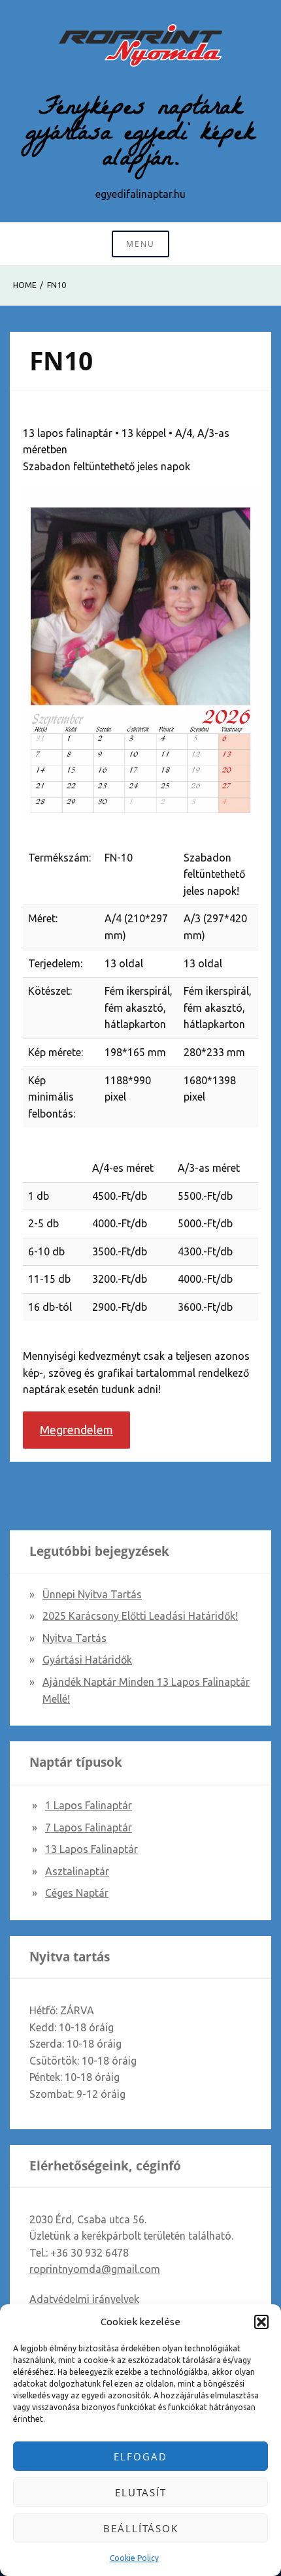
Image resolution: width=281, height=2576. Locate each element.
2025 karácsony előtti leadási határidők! (140, 1616)
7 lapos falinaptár (89, 1827)
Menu (140, 244)
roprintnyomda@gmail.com (95, 2269)
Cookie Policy (134, 2558)
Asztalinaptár (77, 1871)
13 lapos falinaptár (91, 1849)
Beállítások (141, 2528)
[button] (261, 2322)
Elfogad (140, 2456)
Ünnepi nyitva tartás (92, 1594)
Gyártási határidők (87, 1660)
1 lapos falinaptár (89, 1805)
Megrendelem (76, 1430)
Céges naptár (77, 1893)
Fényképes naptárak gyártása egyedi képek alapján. (140, 135)
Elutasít (141, 2492)
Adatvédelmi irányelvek (84, 2299)
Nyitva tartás (74, 1638)
